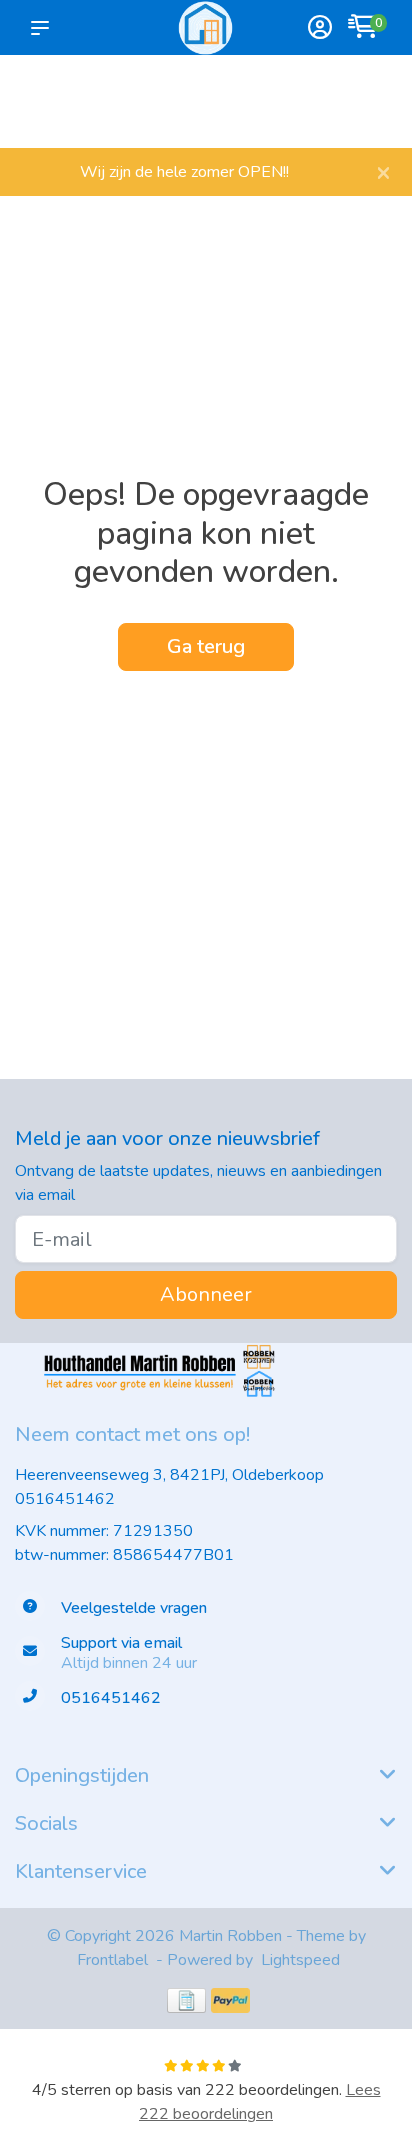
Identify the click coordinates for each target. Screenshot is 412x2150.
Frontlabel (112, 1960)
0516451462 (65, 1499)
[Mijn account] (320, 29)
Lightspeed (300, 1960)
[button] (44, 28)
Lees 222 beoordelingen (260, 2102)
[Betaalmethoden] (186, 2000)
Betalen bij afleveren (362, 110)
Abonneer (206, 1294)
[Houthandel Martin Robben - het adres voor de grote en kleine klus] (205, 27)
